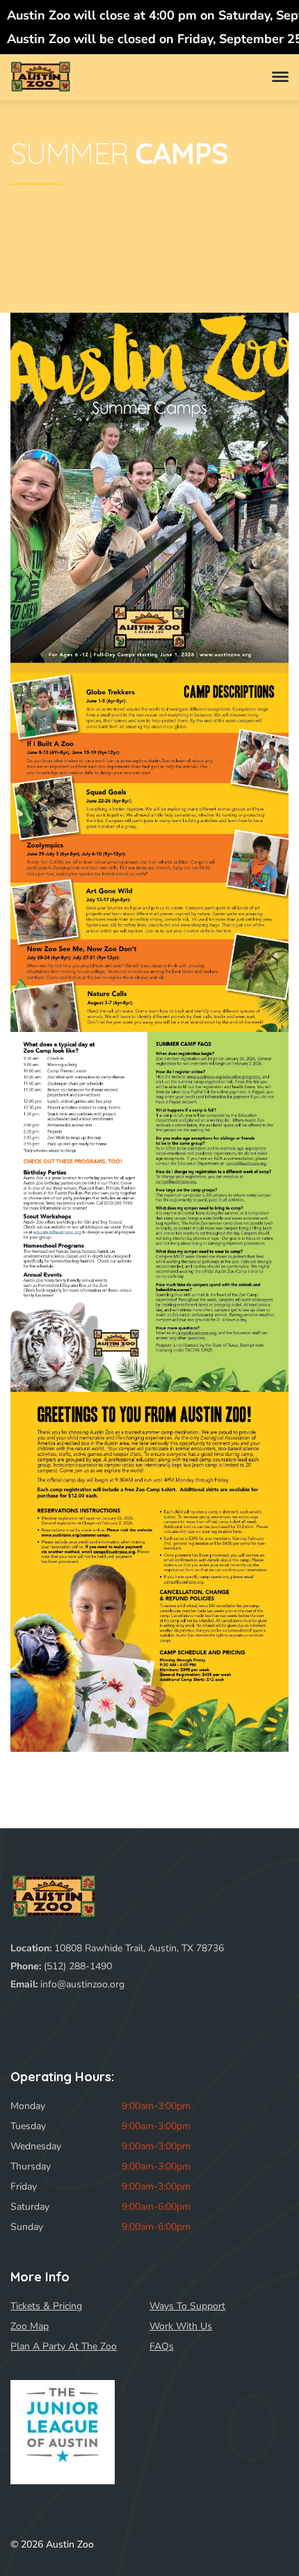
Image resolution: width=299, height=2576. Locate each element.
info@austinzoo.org (82, 1984)
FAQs (162, 2346)
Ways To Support (187, 2306)
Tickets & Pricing (46, 2306)
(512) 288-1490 (78, 1966)
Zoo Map (30, 2326)
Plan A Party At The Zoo (64, 2346)
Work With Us (181, 2326)
